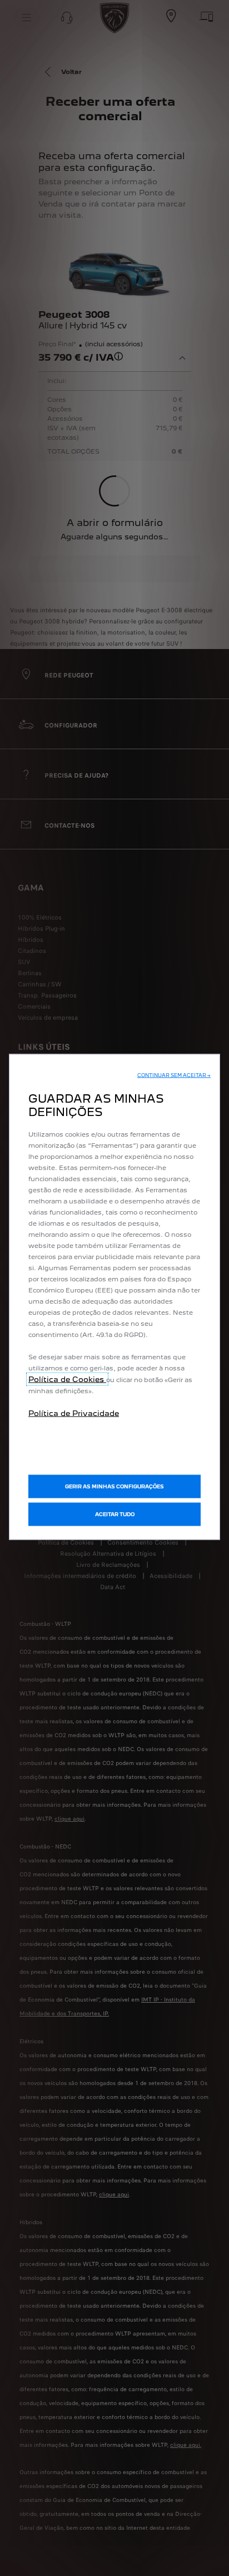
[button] (174, 1075)
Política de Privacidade (74, 1413)
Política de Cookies (67, 1379)
